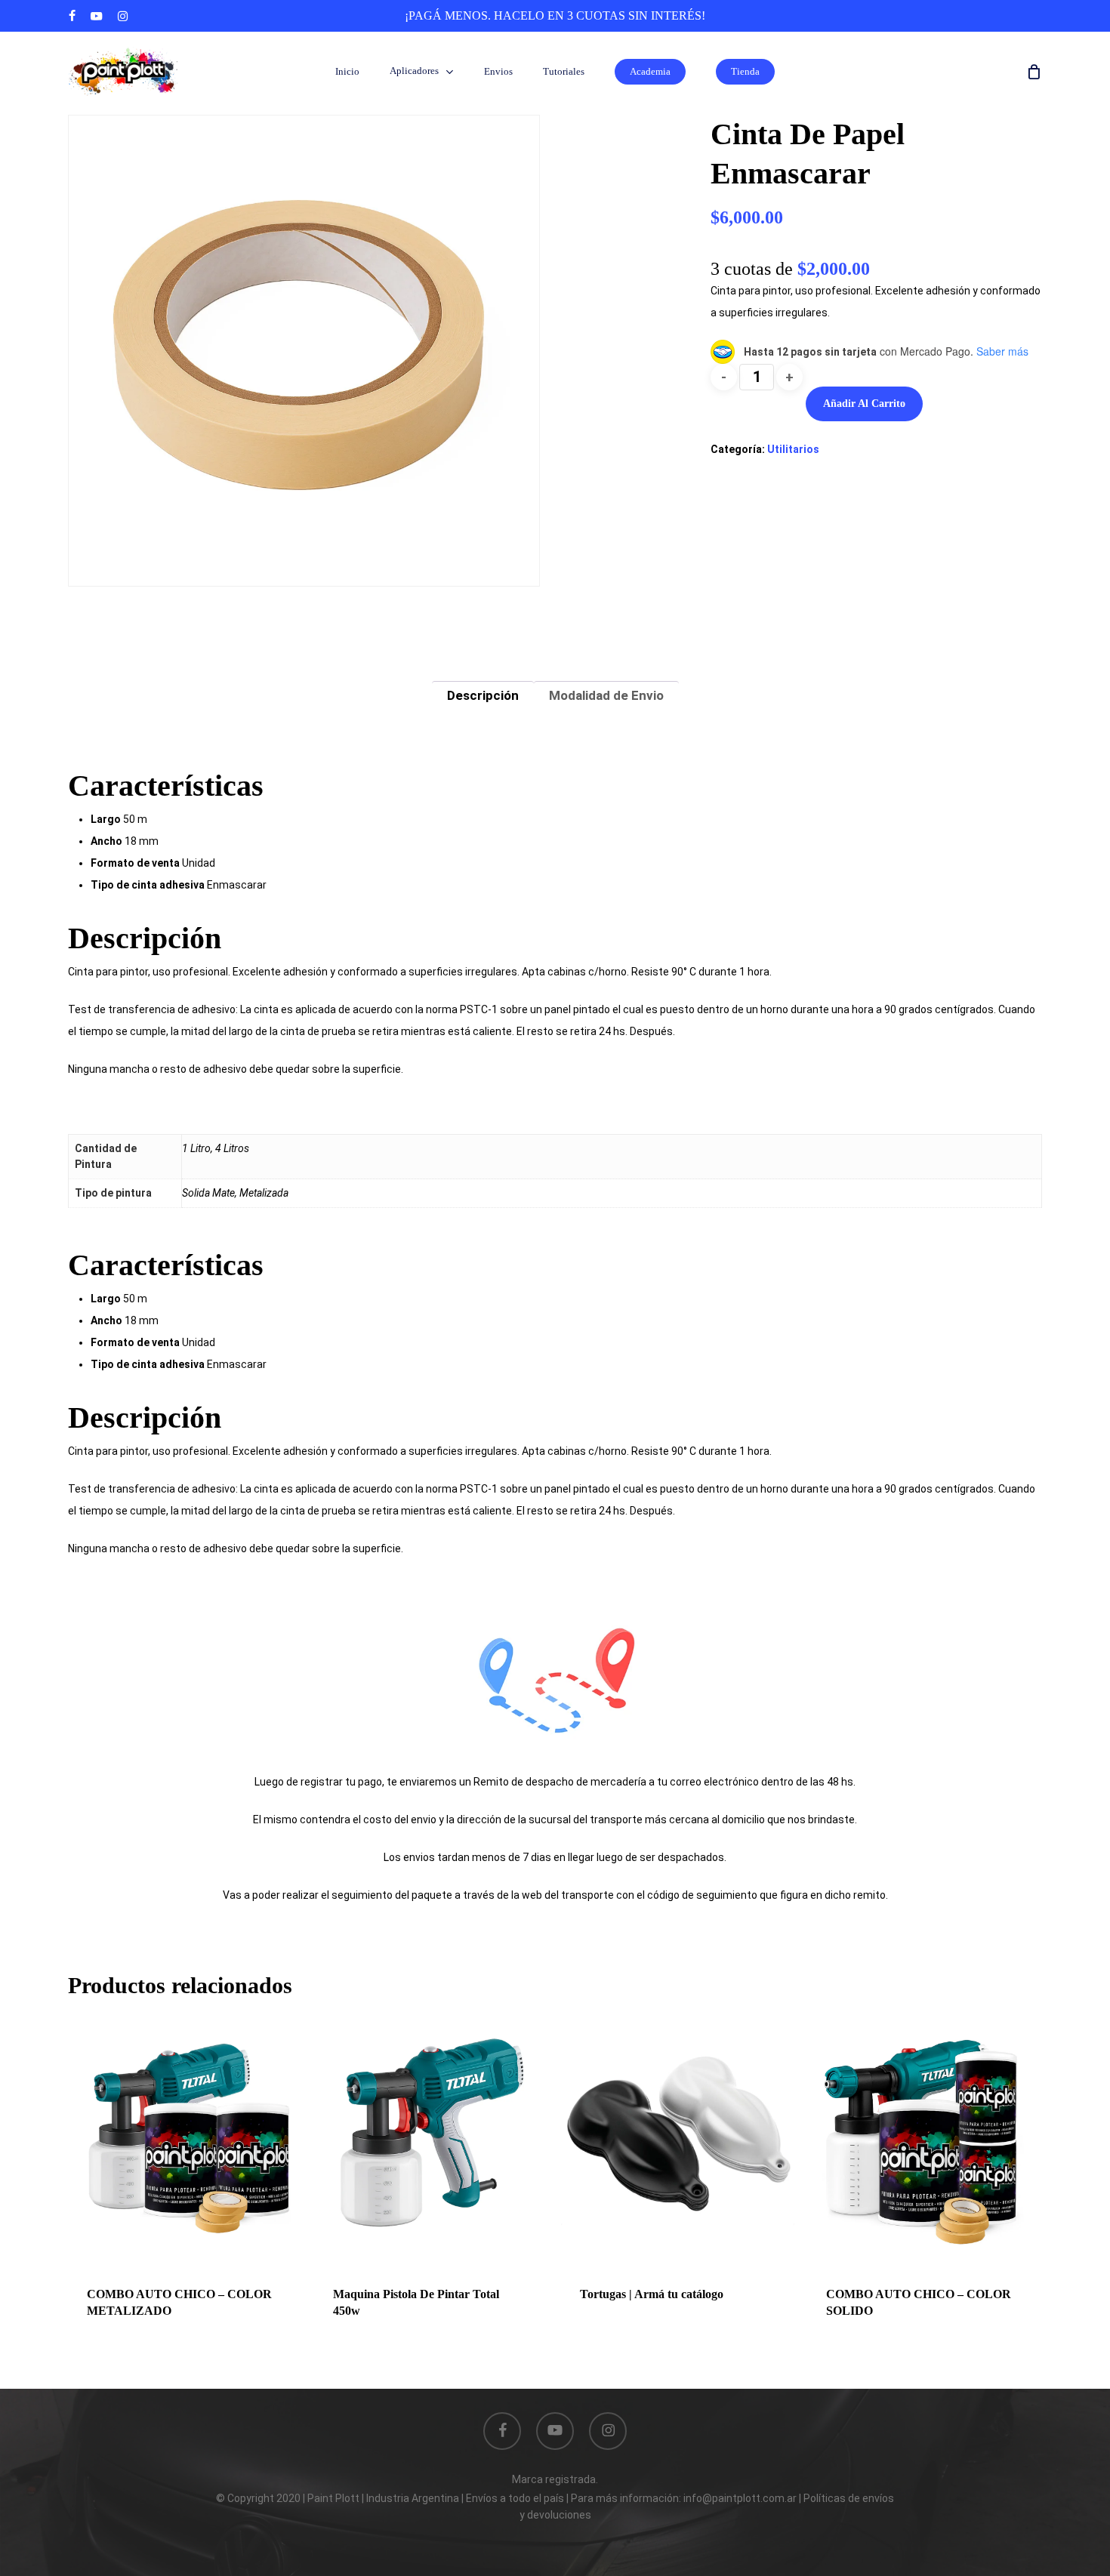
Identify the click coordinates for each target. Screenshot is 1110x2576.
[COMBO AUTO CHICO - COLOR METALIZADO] (185, 2133)
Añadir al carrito (864, 404)
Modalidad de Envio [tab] (606, 695)
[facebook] (72, 16)
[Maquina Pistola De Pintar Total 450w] (431, 2133)
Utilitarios (793, 449)
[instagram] (123, 16)
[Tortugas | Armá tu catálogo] (678, 2133)
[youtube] (97, 16)
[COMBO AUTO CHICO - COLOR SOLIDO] (924, 2133)
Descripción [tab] (483, 695)
